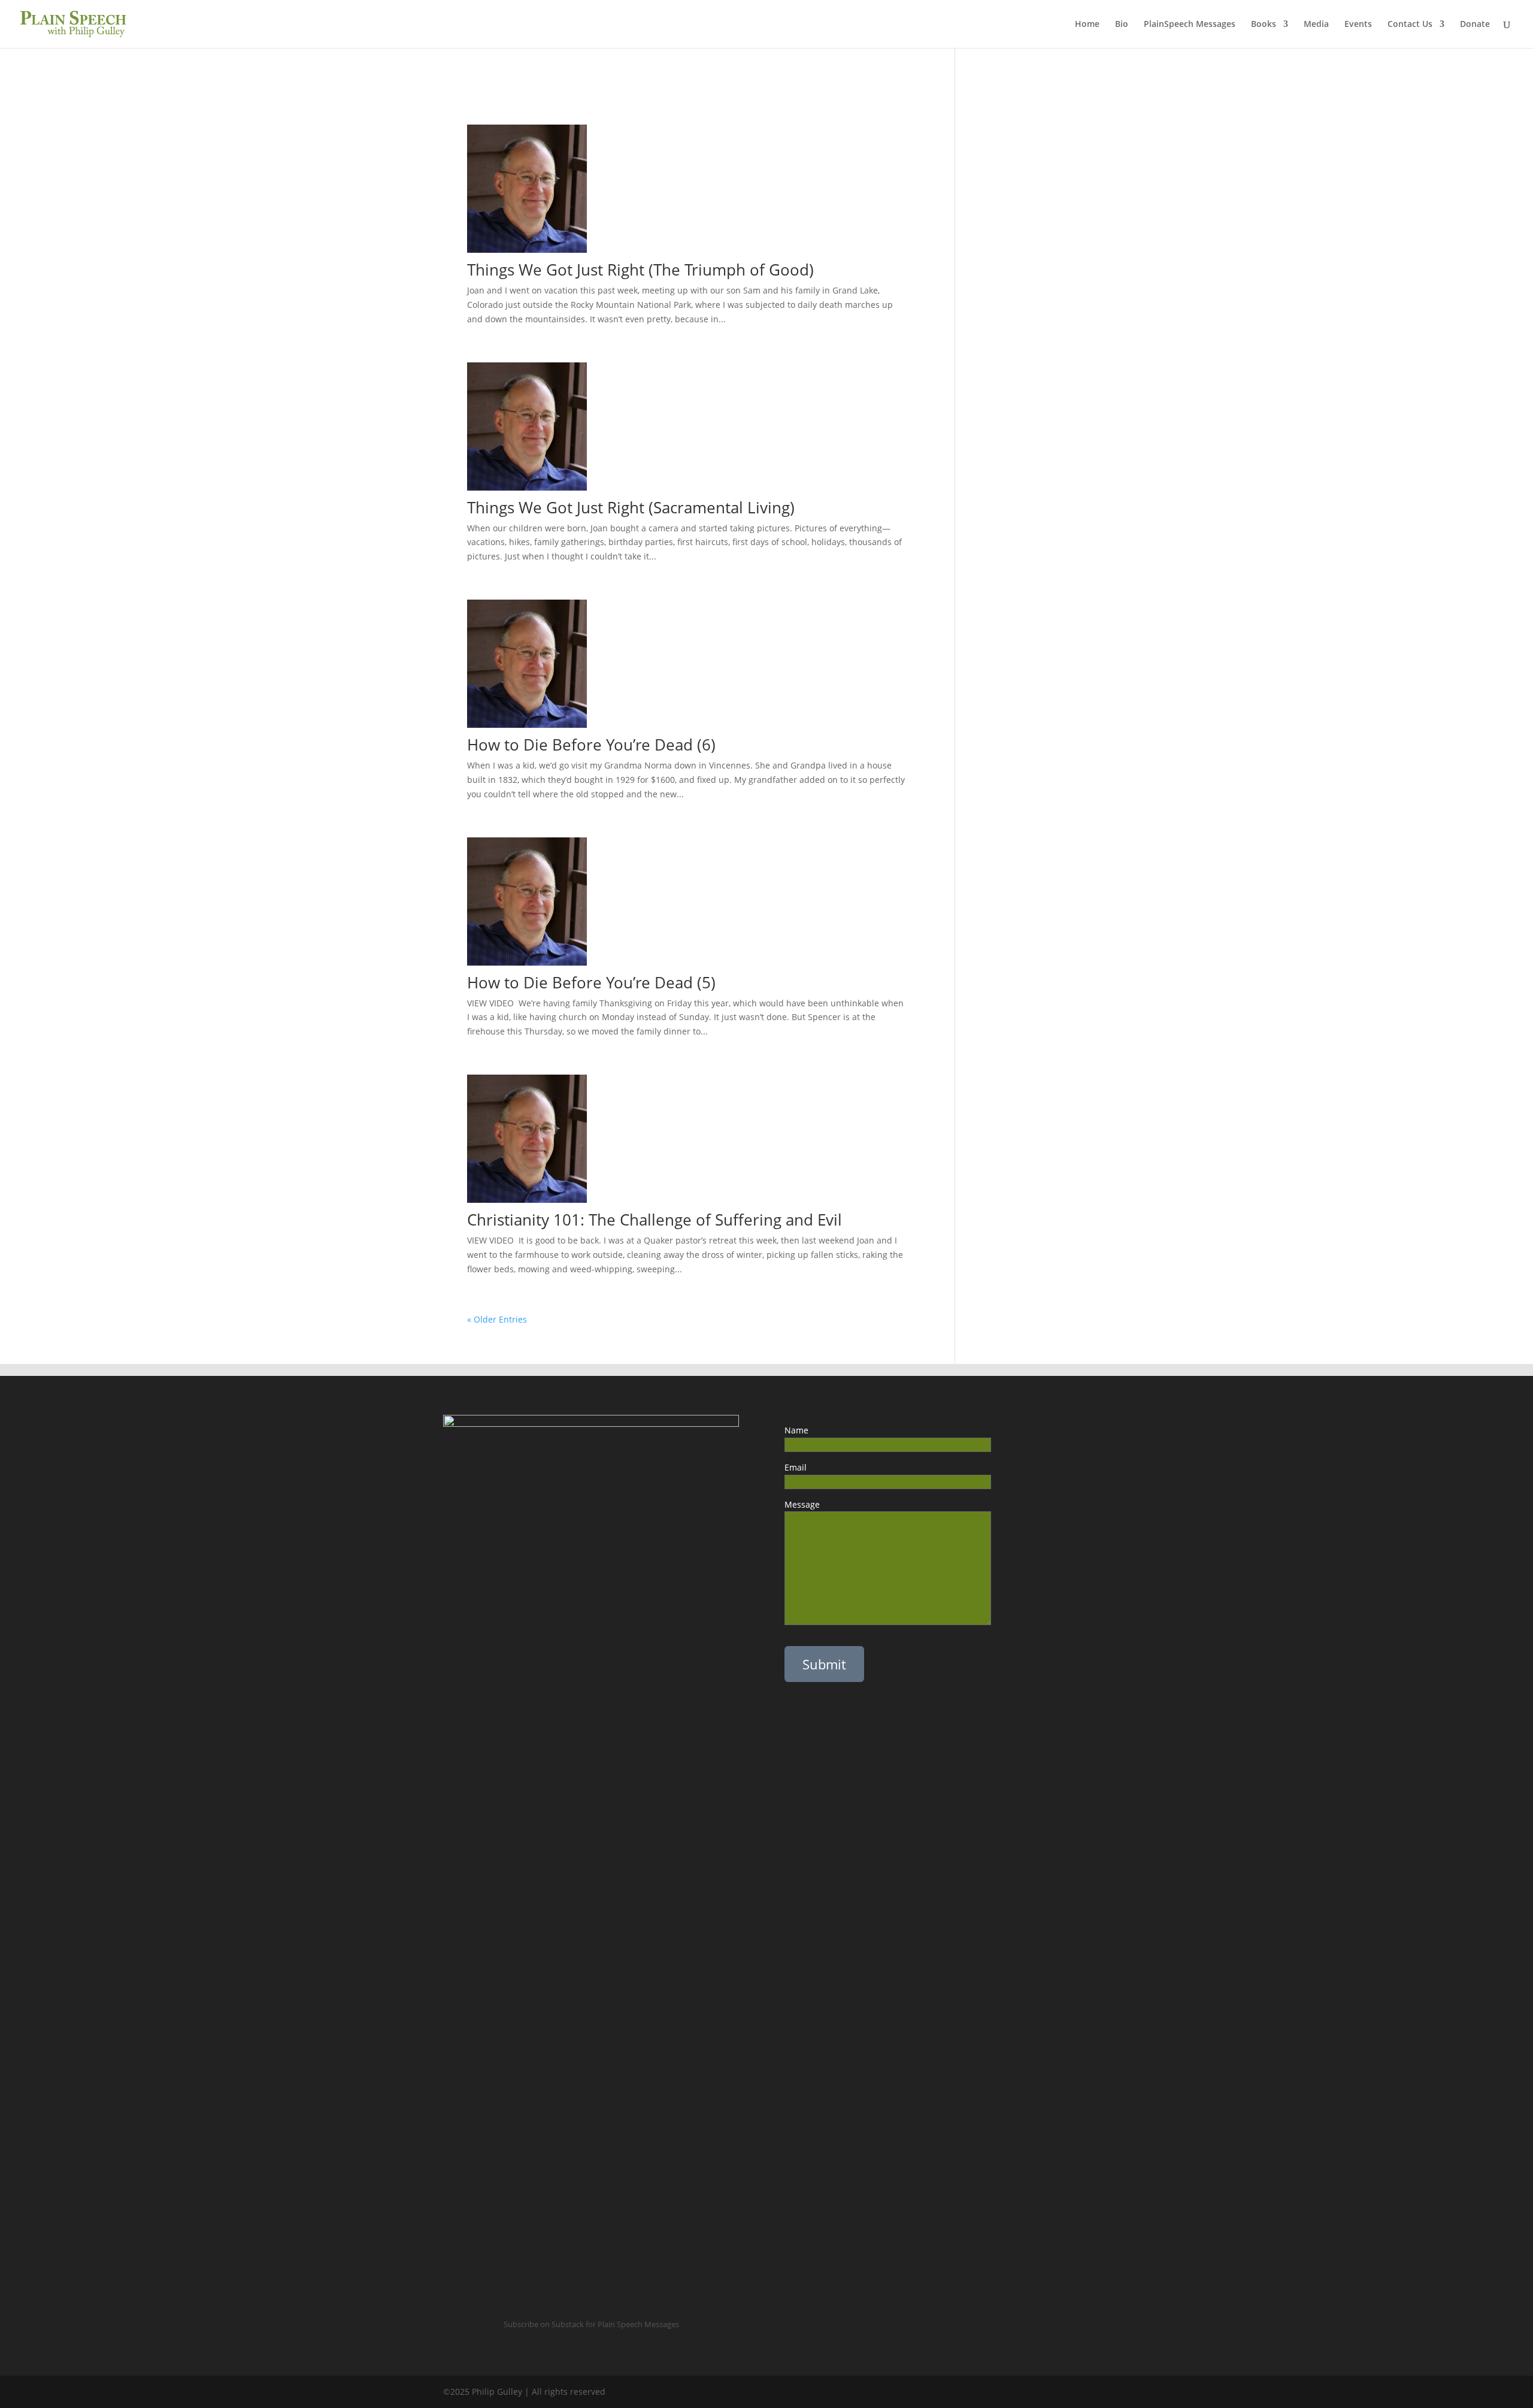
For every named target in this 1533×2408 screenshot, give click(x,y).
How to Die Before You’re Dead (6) (596, 745)
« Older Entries (497, 1319)
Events (1358, 25)
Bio (1122, 25)
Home (1087, 25)
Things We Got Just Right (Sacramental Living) (631, 507)
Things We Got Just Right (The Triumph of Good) (643, 270)
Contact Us (1410, 25)
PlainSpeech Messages (1190, 25)
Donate (1475, 25)
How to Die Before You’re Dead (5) (604, 982)
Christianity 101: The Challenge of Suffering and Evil (655, 1220)
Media (1316, 25)
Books (1264, 25)
